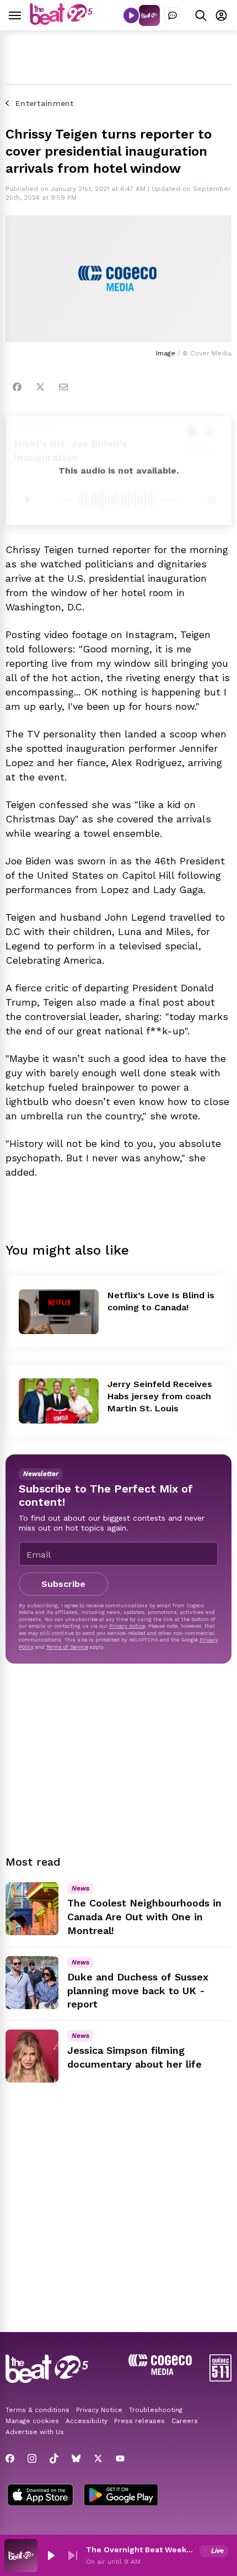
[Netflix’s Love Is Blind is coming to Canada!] (59, 1312)
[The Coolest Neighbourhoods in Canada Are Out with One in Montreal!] (32, 1909)
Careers (185, 2421)
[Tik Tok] (54, 2458)
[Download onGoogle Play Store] (121, 2496)
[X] (98, 2458)
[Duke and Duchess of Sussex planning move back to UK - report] (32, 1983)
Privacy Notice (127, 1626)
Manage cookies (32, 2421)
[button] (51, 2556)
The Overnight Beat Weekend (141, 2550)
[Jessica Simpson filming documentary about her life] (32, 2056)
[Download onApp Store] (40, 2496)
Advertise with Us (35, 2432)
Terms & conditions (37, 2410)
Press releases (139, 2421)
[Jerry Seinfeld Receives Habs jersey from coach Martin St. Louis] (59, 1401)
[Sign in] (221, 15)
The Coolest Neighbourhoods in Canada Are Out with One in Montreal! (144, 1917)
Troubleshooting (156, 2410)
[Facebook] (17, 387)
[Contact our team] (173, 15)
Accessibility (87, 2421)
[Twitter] (40, 387)
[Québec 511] (220, 2379)
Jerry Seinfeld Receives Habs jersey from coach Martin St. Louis (160, 1396)
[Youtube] (120, 2458)
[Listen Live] (131, 15)
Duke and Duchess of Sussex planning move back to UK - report (138, 1991)
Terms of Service (67, 1647)
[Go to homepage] (61, 22)
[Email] (63, 387)
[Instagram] (32, 2458)
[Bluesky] (76, 2458)
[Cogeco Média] (160, 2372)
